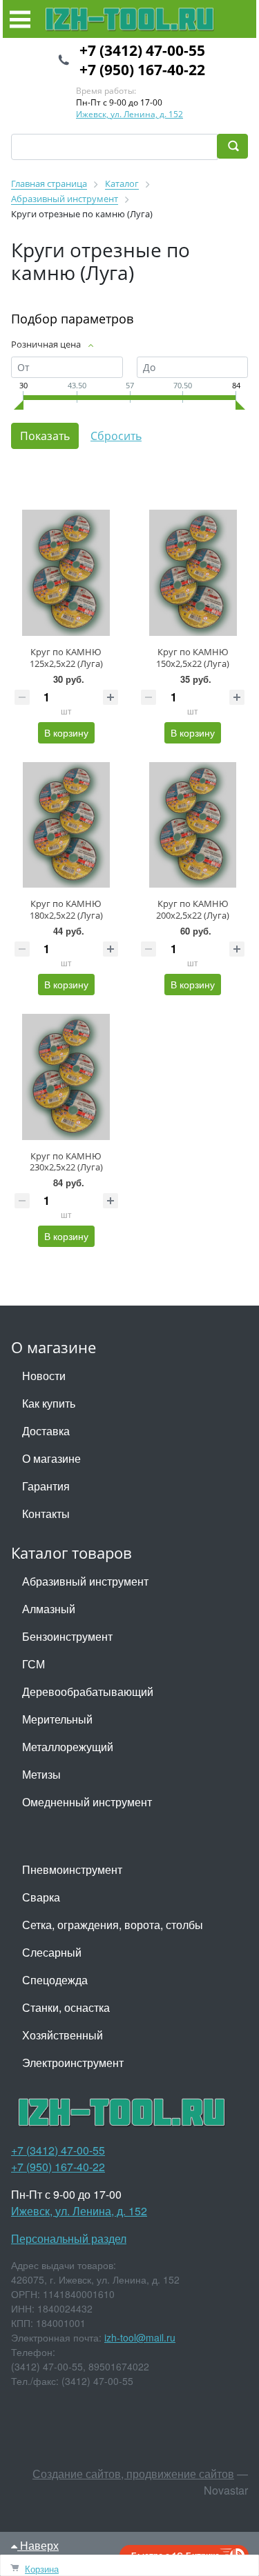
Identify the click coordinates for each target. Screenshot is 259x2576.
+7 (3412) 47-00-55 (142, 50)
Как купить (49, 1403)
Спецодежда (55, 1980)
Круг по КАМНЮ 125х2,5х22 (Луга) (66, 658)
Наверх (38, 2545)
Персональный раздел (69, 2238)
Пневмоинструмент (72, 1869)
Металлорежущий (68, 1747)
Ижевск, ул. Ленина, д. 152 (129, 114)
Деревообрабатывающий (88, 1691)
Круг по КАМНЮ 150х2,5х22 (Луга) (193, 658)
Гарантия (46, 1486)
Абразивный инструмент (85, 1581)
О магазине (51, 1458)
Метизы (41, 1774)
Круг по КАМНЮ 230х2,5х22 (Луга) (66, 1162)
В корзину (66, 732)
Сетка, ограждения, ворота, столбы (113, 1925)
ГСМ (33, 1664)
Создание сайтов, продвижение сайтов (133, 2474)
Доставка (46, 1431)
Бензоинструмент (67, 1636)
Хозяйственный (63, 2035)
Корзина (42, 2569)
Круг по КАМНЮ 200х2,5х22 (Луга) (193, 909)
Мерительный (57, 1719)
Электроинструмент (73, 2063)
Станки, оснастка (66, 2007)
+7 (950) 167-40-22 (142, 70)
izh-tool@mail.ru (140, 2337)
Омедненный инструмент (87, 1802)
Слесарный (52, 1952)
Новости (44, 1376)
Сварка (41, 1897)
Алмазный (49, 1609)
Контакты (46, 1514)
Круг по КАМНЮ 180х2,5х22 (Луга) (66, 909)
